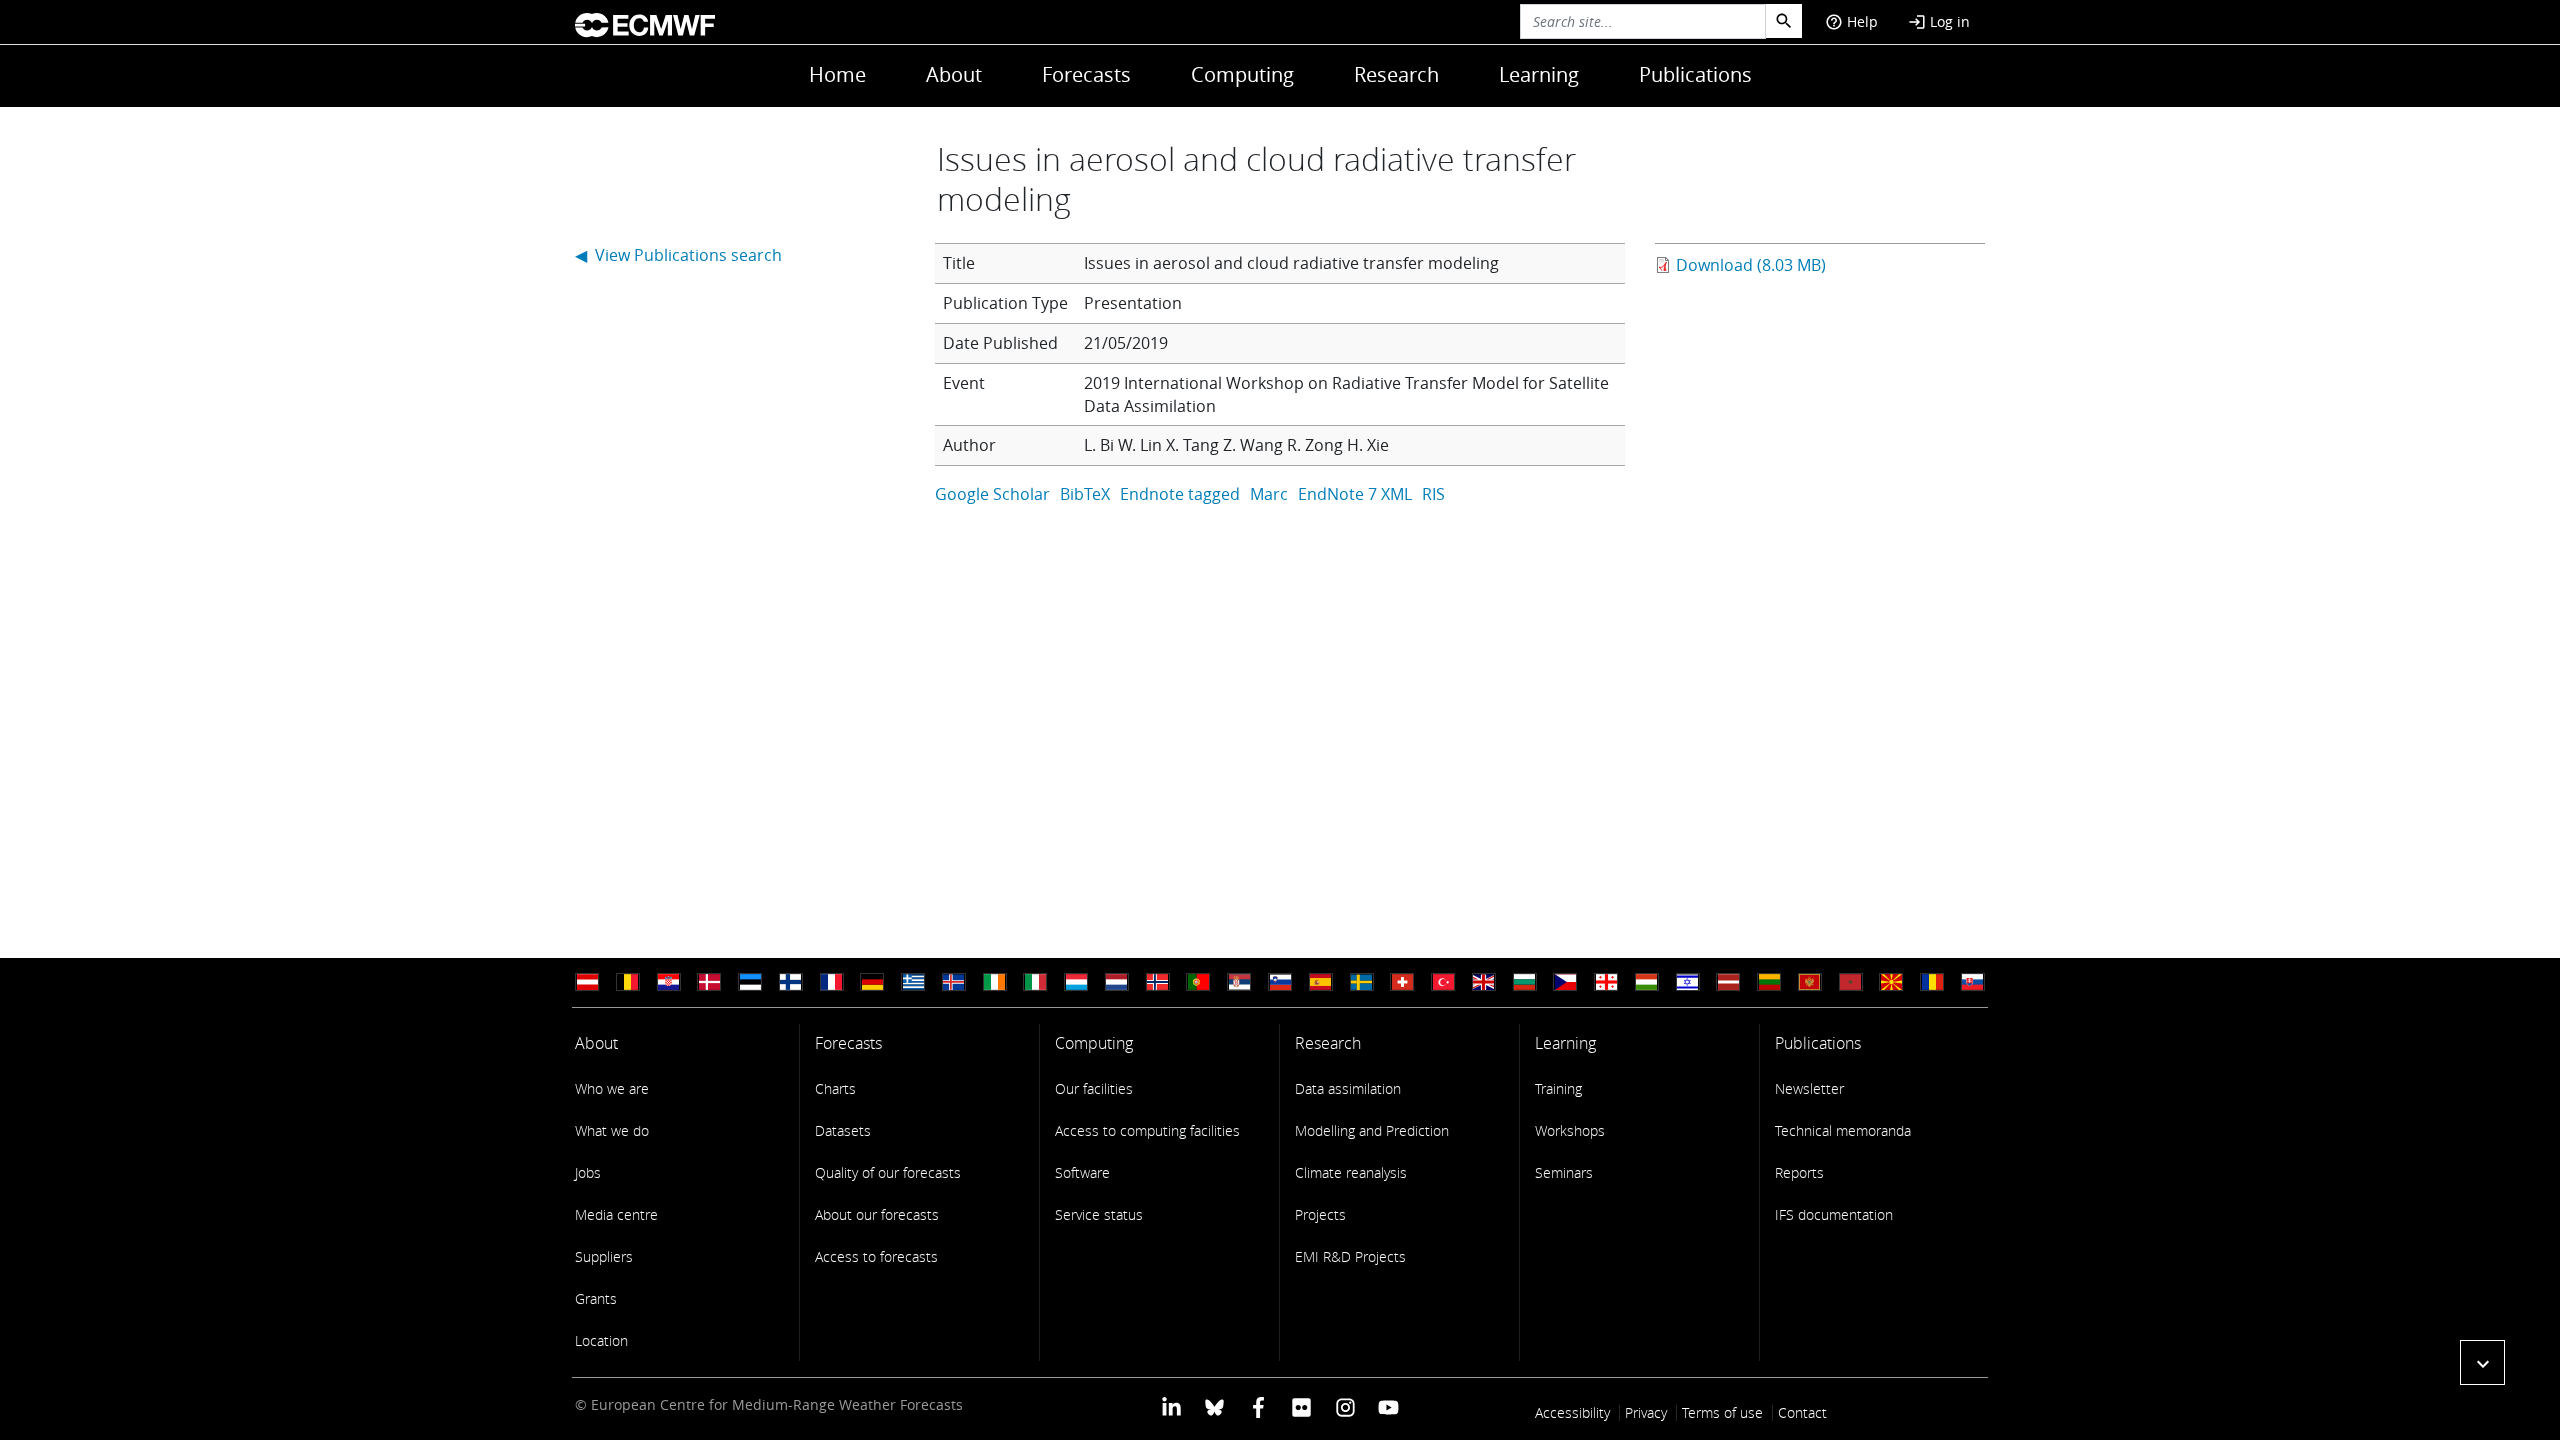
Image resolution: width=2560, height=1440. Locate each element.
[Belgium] (628, 982)
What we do (612, 1130)
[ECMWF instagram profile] (1344, 1406)
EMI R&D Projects (1350, 1256)
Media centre (616, 1214)
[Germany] (872, 982)
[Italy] (1035, 982)
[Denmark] (709, 982)
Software (1082, 1172)
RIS (1433, 494)
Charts (835, 1088)
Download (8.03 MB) (1751, 265)
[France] (832, 982)
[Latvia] (1728, 982)
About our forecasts (877, 1214)
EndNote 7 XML (1355, 494)
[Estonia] (750, 982)
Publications (1695, 74)
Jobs (588, 1172)
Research (1396, 74)
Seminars (1564, 1172)
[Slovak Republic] (1973, 982)
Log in (1939, 21)
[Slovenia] (1280, 982)
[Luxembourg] (1076, 982)
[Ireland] (995, 982)
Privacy (1646, 1412)
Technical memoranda (1843, 1130)
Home (837, 74)
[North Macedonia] (1891, 982)
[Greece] (913, 982)
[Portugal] (1198, 982)
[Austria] (587, 982)
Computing (1242, 74)
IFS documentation (1834, 1214)
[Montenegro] (1810, 982)
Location (601, 1340)
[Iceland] (954, 982)
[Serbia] (1239, 982)
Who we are (612, 1088)
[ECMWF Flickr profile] (1301, 1406)
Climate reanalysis (1351, 1172)
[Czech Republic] (1565, 982)
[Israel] (1688, 982)
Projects (1320, 1214)
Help (1851, 21)
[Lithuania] (1769, 982)
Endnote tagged (1180, 494)
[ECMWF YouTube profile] (1388, 1406)
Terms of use (1722, 1412)
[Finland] (791, 982)
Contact (1802, 1412)
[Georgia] (1606, 982)
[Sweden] (1362, 982)
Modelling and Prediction (1372, 1130)
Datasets (843, 1130)
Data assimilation (1348, 1088)
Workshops (1570, 1130)
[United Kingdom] (1484, 982)
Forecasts (1086, 74)
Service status (1099, 1214)
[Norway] (1158, 982)
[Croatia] (669, 982)
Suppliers (604, 1256)
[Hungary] (1647, 982)
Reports (1799, 1172)
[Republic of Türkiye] (1443, 982)
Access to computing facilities (1147, 1130)
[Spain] (1321, 982)
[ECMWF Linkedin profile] (1171, 1406)
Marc (1269, 494)
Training (1558, 1088)
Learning (1539, 74)
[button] (2482, 1362)
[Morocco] (1851, 982)
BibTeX (1085, 494)
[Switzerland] (1402, 982)
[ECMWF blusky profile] (1214, 1406)
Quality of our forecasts (888, 1172)
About (954, 74)
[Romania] (1932, 982)
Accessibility (1572, 1412)
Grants (596, 1298)
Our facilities (1094, 1088)
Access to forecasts (876, 1256)
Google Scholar (992, 494)
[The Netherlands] (1117, 982)
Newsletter (1809, 1088)
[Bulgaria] (1525, 982)
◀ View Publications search (678, 255)
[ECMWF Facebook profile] (1258, 1406)
